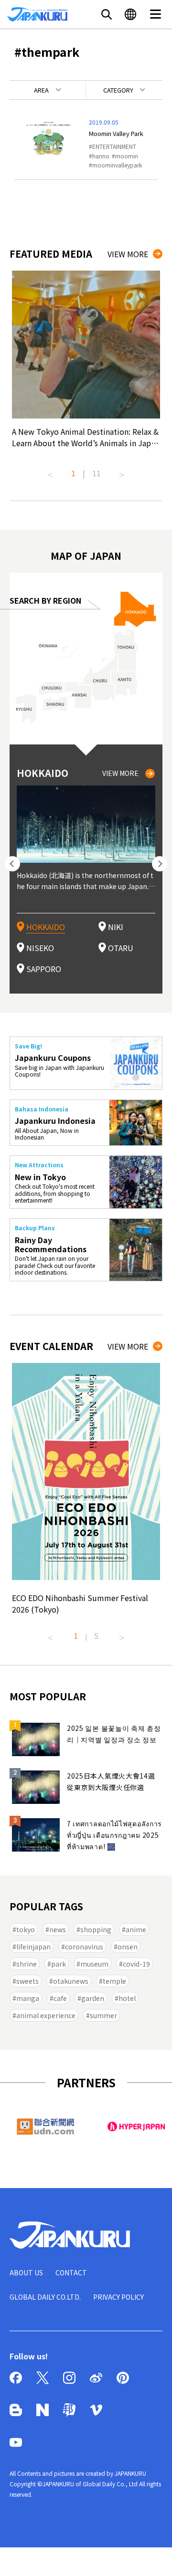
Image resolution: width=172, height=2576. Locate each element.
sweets (27, 1981)
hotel (127, 1998)
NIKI (116, 927)
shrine (27, 1964)
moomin (127, 156)
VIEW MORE (128, 254)
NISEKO (40, 948)
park (59, 1964)
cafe (60, 1998)
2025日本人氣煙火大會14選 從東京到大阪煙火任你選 (111, 1781)
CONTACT (71, 2272)
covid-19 (136, 1964)
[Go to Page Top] (153, 2557)
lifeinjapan (33, 1947)
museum (94, 1964)
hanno (101, 156)
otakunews (71, 1981)
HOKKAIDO (46, 927)
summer (103, 2015)
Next (122, 471)
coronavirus (84, 1947)
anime (136, 1929)
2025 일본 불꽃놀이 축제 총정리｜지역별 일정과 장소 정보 (114, 1734)
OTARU (121, 948)
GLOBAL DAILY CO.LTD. (45, 2297)
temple (114, 1981)
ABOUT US (26, 2272)
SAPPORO (44, 969)
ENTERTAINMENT (114, 146)
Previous (50, 471)
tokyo (26, 1929)
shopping (96, 1929)
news (58, 1929)
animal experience (46, 2015)
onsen (128, 1947)
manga (28, 1998)
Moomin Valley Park (116, 133)
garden (93, 1998)
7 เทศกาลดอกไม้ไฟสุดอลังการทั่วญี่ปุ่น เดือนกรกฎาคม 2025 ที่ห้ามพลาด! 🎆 (114, 1835)
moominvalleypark (117, 165)
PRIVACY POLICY (118, 2297)
